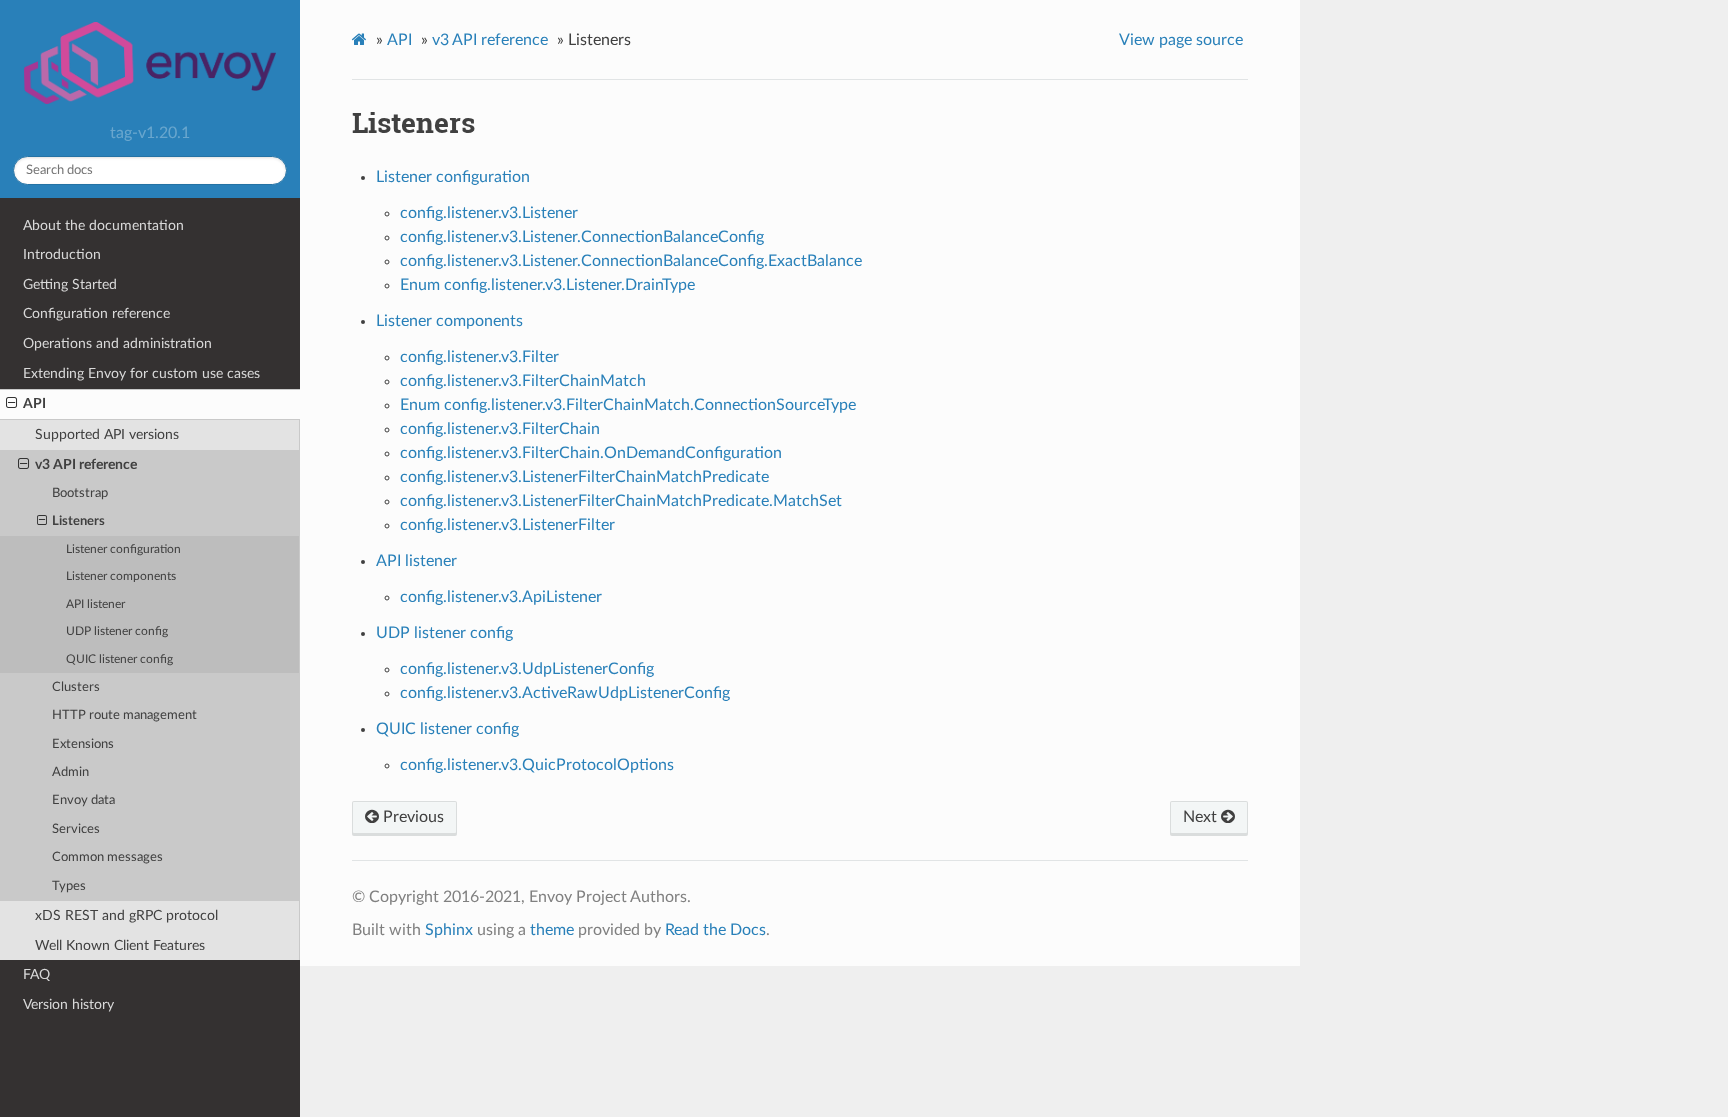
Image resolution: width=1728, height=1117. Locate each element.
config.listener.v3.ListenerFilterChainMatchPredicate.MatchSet (621, 501)
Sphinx (449, 930)
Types (69, 886)
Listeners (78, 521)
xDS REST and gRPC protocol (126, 915)
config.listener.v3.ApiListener (501, 597)
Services (76, 829)
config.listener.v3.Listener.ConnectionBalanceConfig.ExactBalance (631, 261)
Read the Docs (715, 930)
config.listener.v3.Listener (489, 213)
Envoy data (83, 800)
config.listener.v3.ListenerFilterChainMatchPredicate (584, 477)
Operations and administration (117, 343)
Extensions (83, 744)
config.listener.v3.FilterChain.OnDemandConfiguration (591, 453)
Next (1202, 817)
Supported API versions (107, 434)
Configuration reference (96, 313)
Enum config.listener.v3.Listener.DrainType (547, 285)
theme (552, 930)
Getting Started (70, 284)
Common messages (107, 857)
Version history (68, 1004)
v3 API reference (86, 464)
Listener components (121, 576)
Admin (70, 772)
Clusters (76, 687)
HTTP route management (124, 715)
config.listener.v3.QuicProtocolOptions (537, 765)
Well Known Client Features (120, 945)
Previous (411, 817)
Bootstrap (80, 493)
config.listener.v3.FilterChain (500, 429)
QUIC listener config (119, 659)
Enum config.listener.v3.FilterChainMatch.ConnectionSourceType (628, 405)
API (34, 403)
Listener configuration (123, 549)
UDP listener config (117, 631)
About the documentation (103, 225)
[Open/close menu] (11, 404)
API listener (95, 604)
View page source (1181, 40)
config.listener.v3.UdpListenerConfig (527, 669)
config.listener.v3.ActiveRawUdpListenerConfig (565, 693)
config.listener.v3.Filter (479, 357)
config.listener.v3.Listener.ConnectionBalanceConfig (582, 237)
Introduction (62, 254)
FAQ (36, 974)
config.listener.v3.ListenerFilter (507, 525)
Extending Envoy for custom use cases (141, 373)
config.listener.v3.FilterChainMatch (523, 381)
